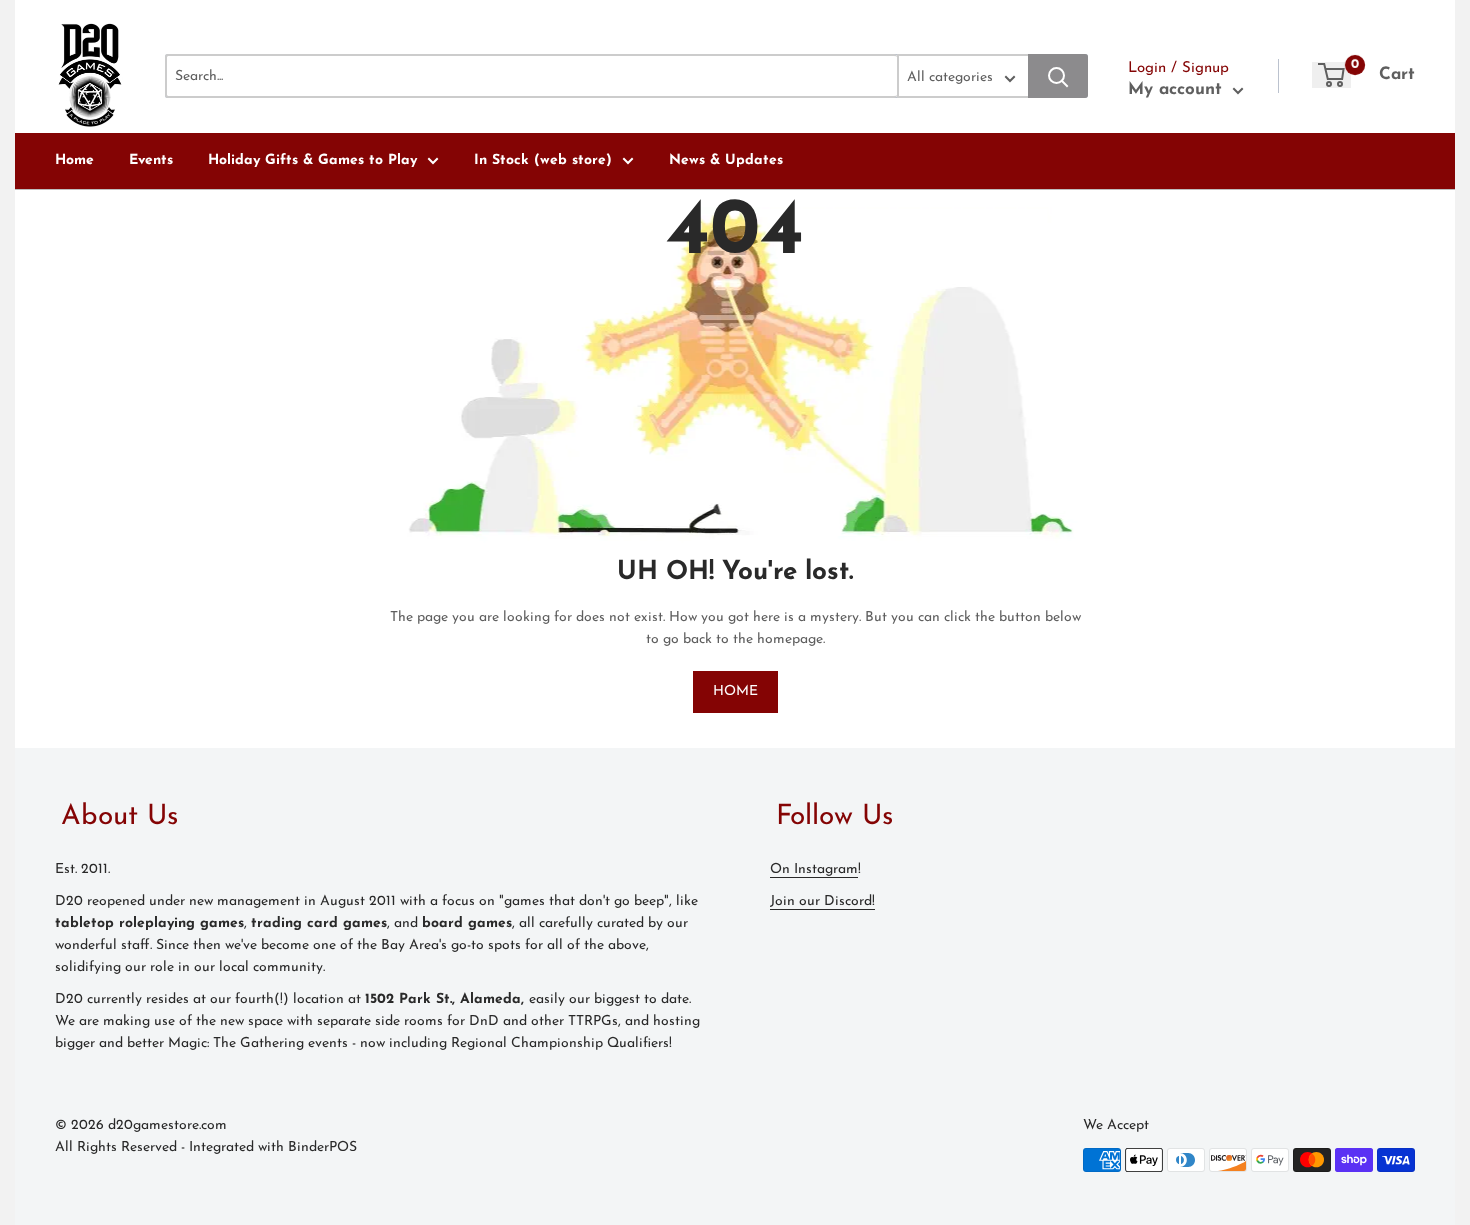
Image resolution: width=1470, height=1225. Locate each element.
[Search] (1058, 76)
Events (151, 160)
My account (1178, 89)
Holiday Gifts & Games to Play (312, 160)
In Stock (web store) (543, 160)
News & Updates (726, 160)
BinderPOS (322, 1147)
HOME (735, 691)
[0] (1331, 75)
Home (74, 160)
